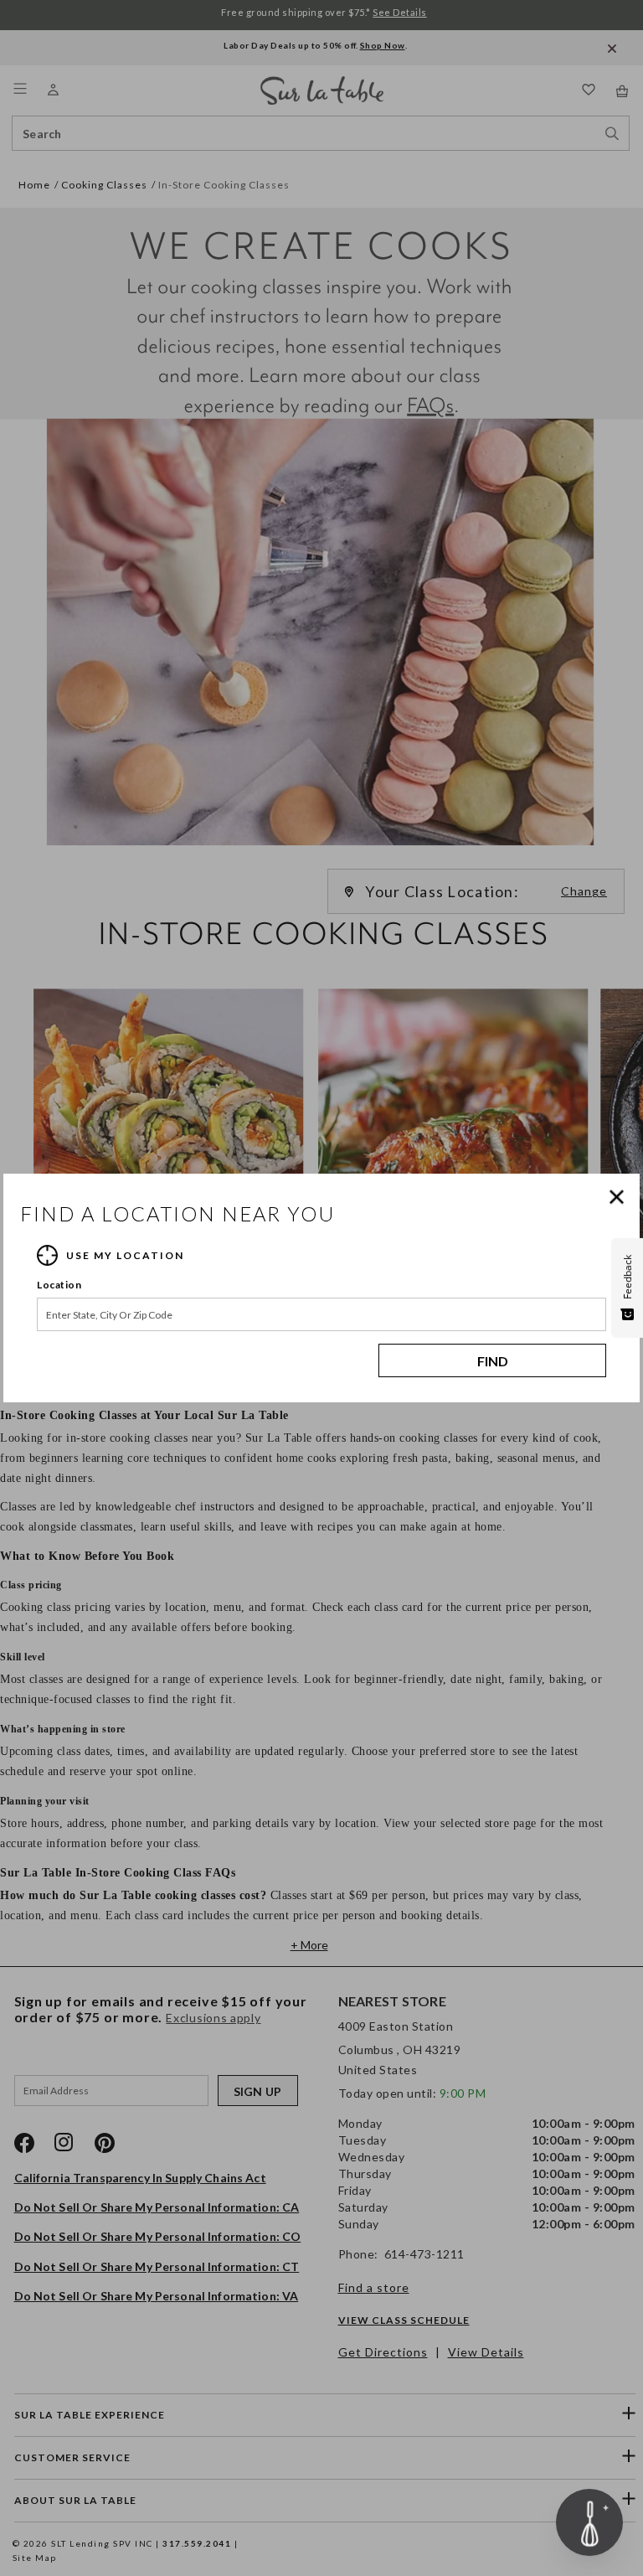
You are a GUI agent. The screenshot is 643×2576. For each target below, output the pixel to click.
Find (493, 1361)
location (59, 1285)
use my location (125, 1255)
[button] (620, 1197)
